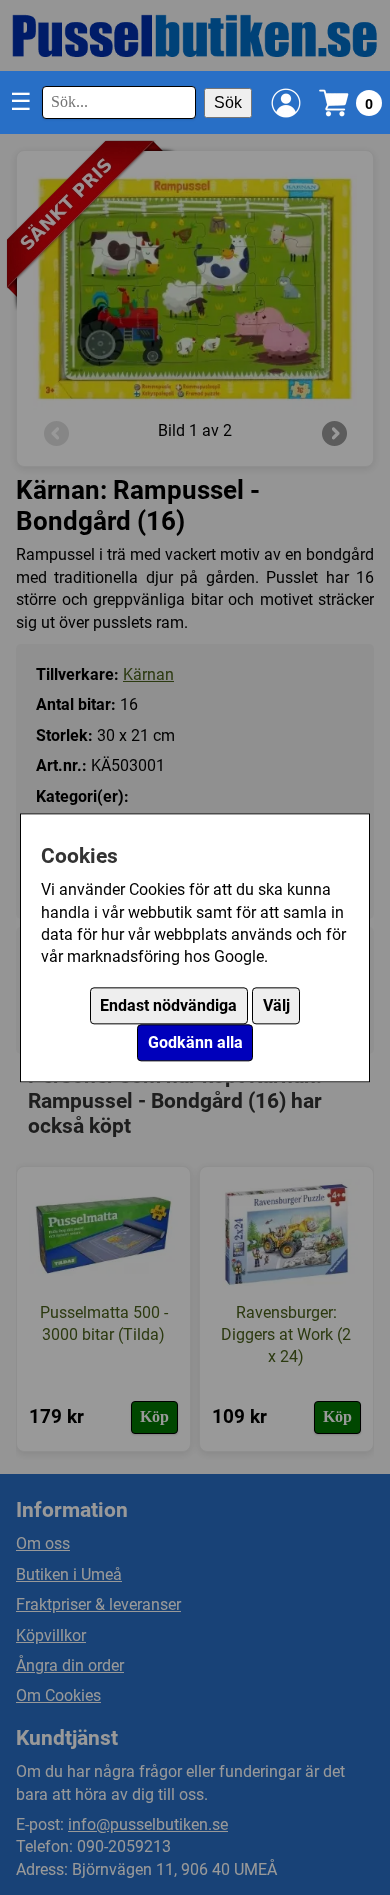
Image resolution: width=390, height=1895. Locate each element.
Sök (228, 102)
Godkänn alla (195, 1042)
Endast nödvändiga (168, 1005)
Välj (276, 1005)
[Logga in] (286, 103)
